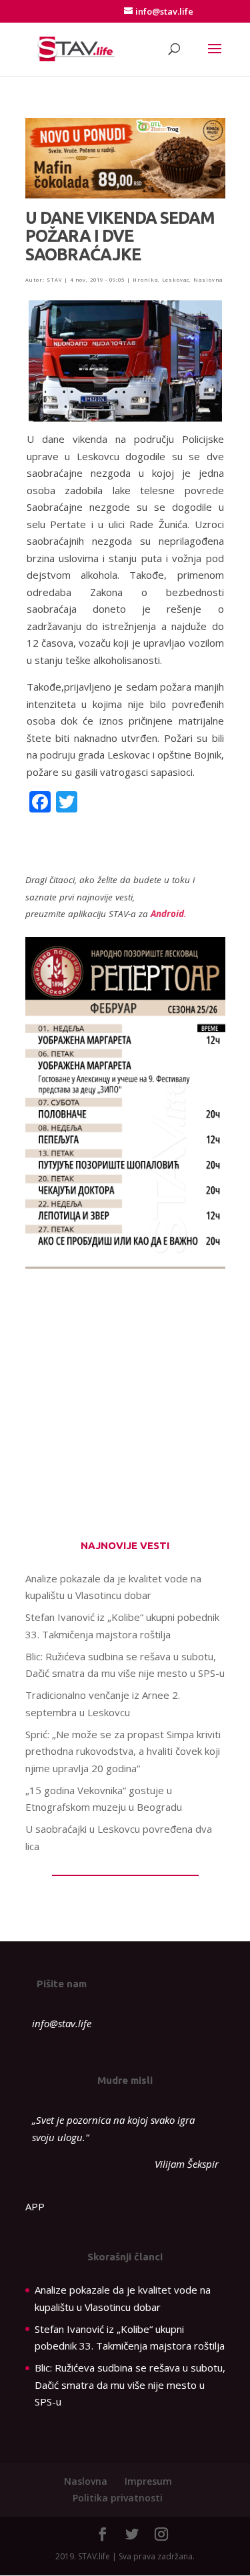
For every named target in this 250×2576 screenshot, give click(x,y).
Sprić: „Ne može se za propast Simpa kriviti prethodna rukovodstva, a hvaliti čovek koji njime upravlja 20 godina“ (123, 1751)
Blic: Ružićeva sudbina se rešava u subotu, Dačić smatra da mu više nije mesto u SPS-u (130, 2385)
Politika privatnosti (118, 2498)
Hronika (145, 280)
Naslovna (208, 280)
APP (35, 2206)
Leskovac (176, 280)
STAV (54, 280)
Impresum (148, 2481)
